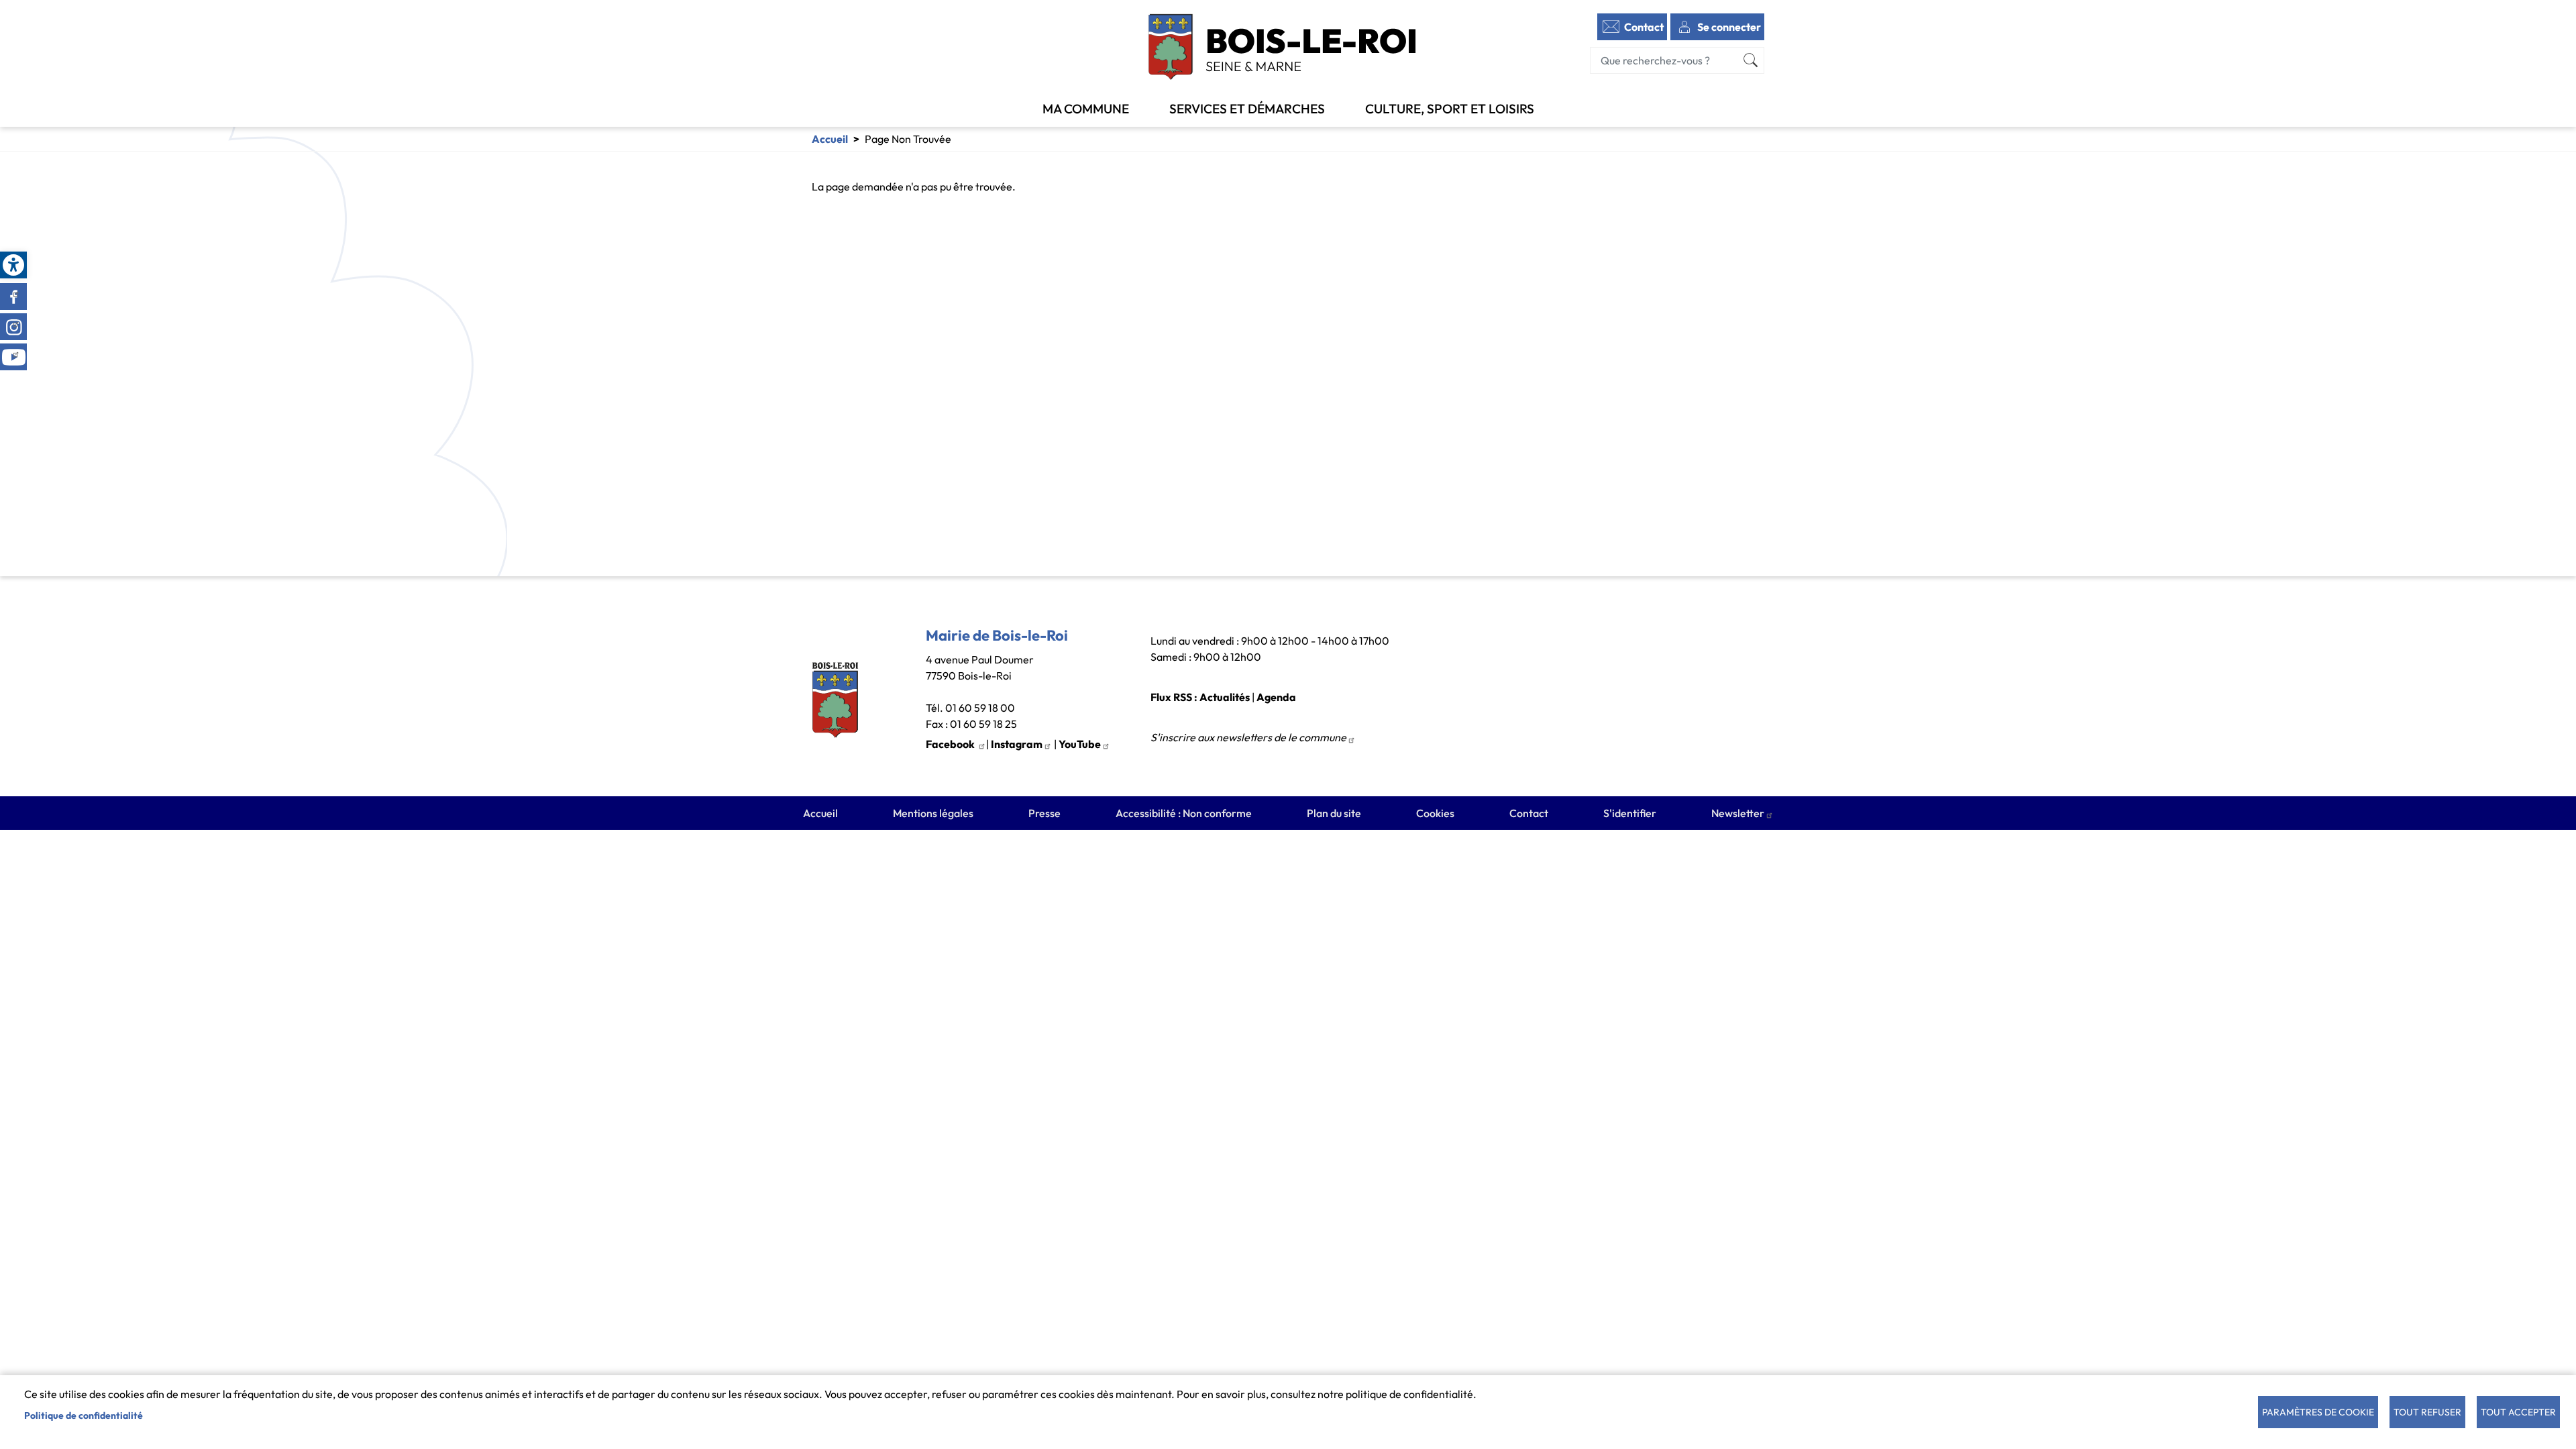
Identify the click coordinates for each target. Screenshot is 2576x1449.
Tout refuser (2427, 1412)
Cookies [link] (1435, 813)
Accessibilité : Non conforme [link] (1184, 813)
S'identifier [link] (1630, 813)
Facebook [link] (13, 297)
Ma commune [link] (1086, 109)
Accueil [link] (830, 139)
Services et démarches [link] (1247, 109)
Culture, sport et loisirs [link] (1450, 109)
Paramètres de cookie (2318, 1412)
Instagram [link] (13, 327)
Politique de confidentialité (84, 1415)
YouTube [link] (1080, 744)
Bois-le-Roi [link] (1283, 47)
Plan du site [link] (1334, 813)
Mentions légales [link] (933, 813)
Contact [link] (1644, 27)
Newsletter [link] (1738, 813)
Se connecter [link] (1729, 27)
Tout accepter (2518, 1412)
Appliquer (1751, 60)
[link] (13, 265)
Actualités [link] (1225, 697)
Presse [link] (1044, 813)
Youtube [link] (13, 357)
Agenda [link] (1276, 697)
